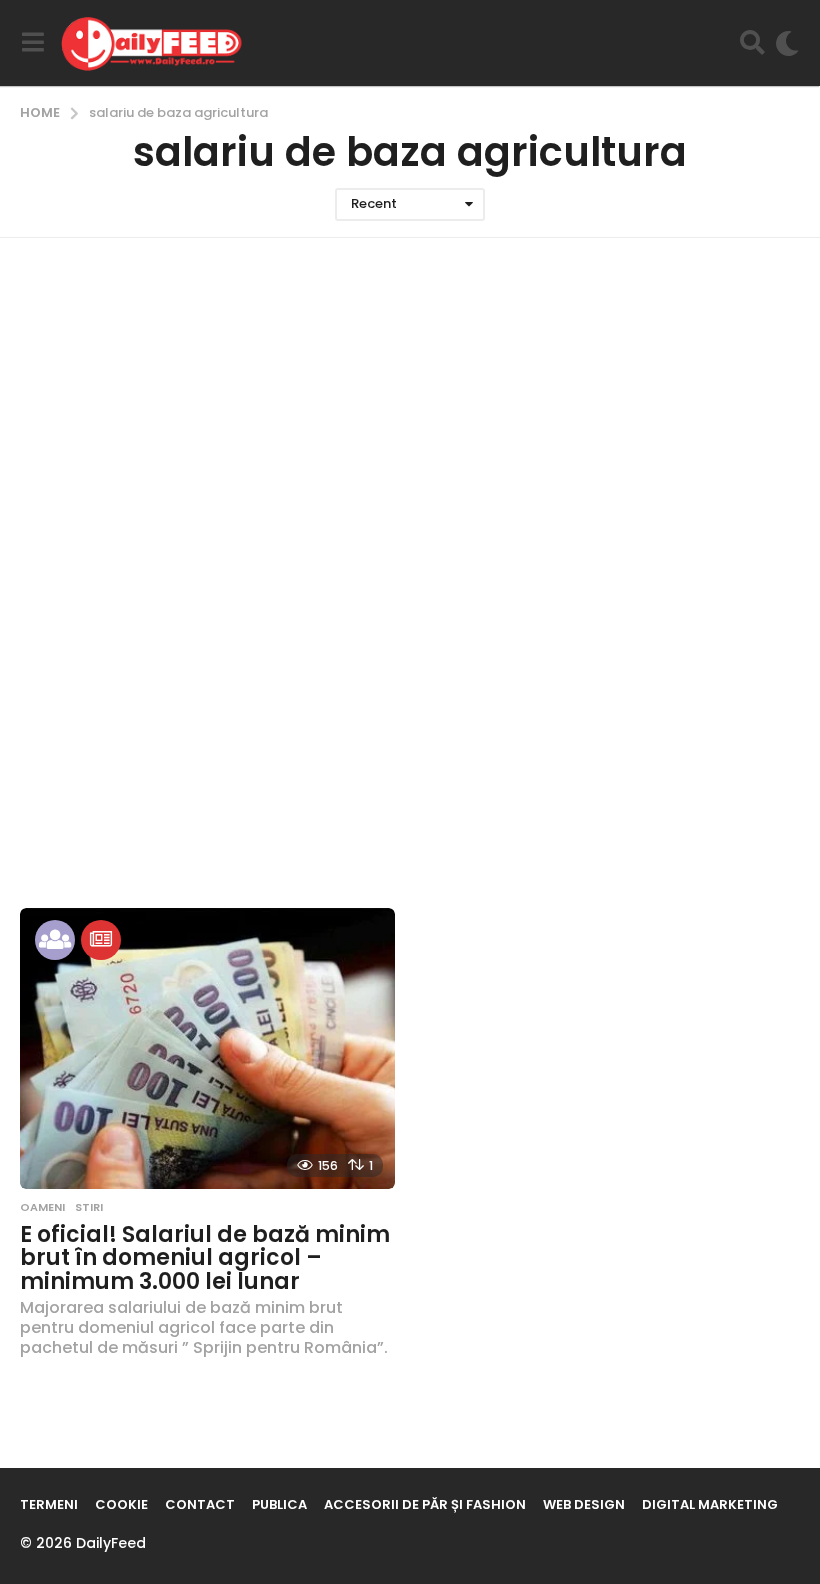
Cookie (121, 1504)
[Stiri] (101, 940)
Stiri (89, 1207)
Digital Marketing (710, 1504)
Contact (200, 1504)
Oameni (42, 1207)
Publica (279, 1504)
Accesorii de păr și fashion (425, 1504)
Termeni (49, 1504)
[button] (32, 43)
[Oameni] (55, 940)
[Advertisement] (410, 428)
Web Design (584, 1504)
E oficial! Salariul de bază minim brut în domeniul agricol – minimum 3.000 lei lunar (205, 1258)
